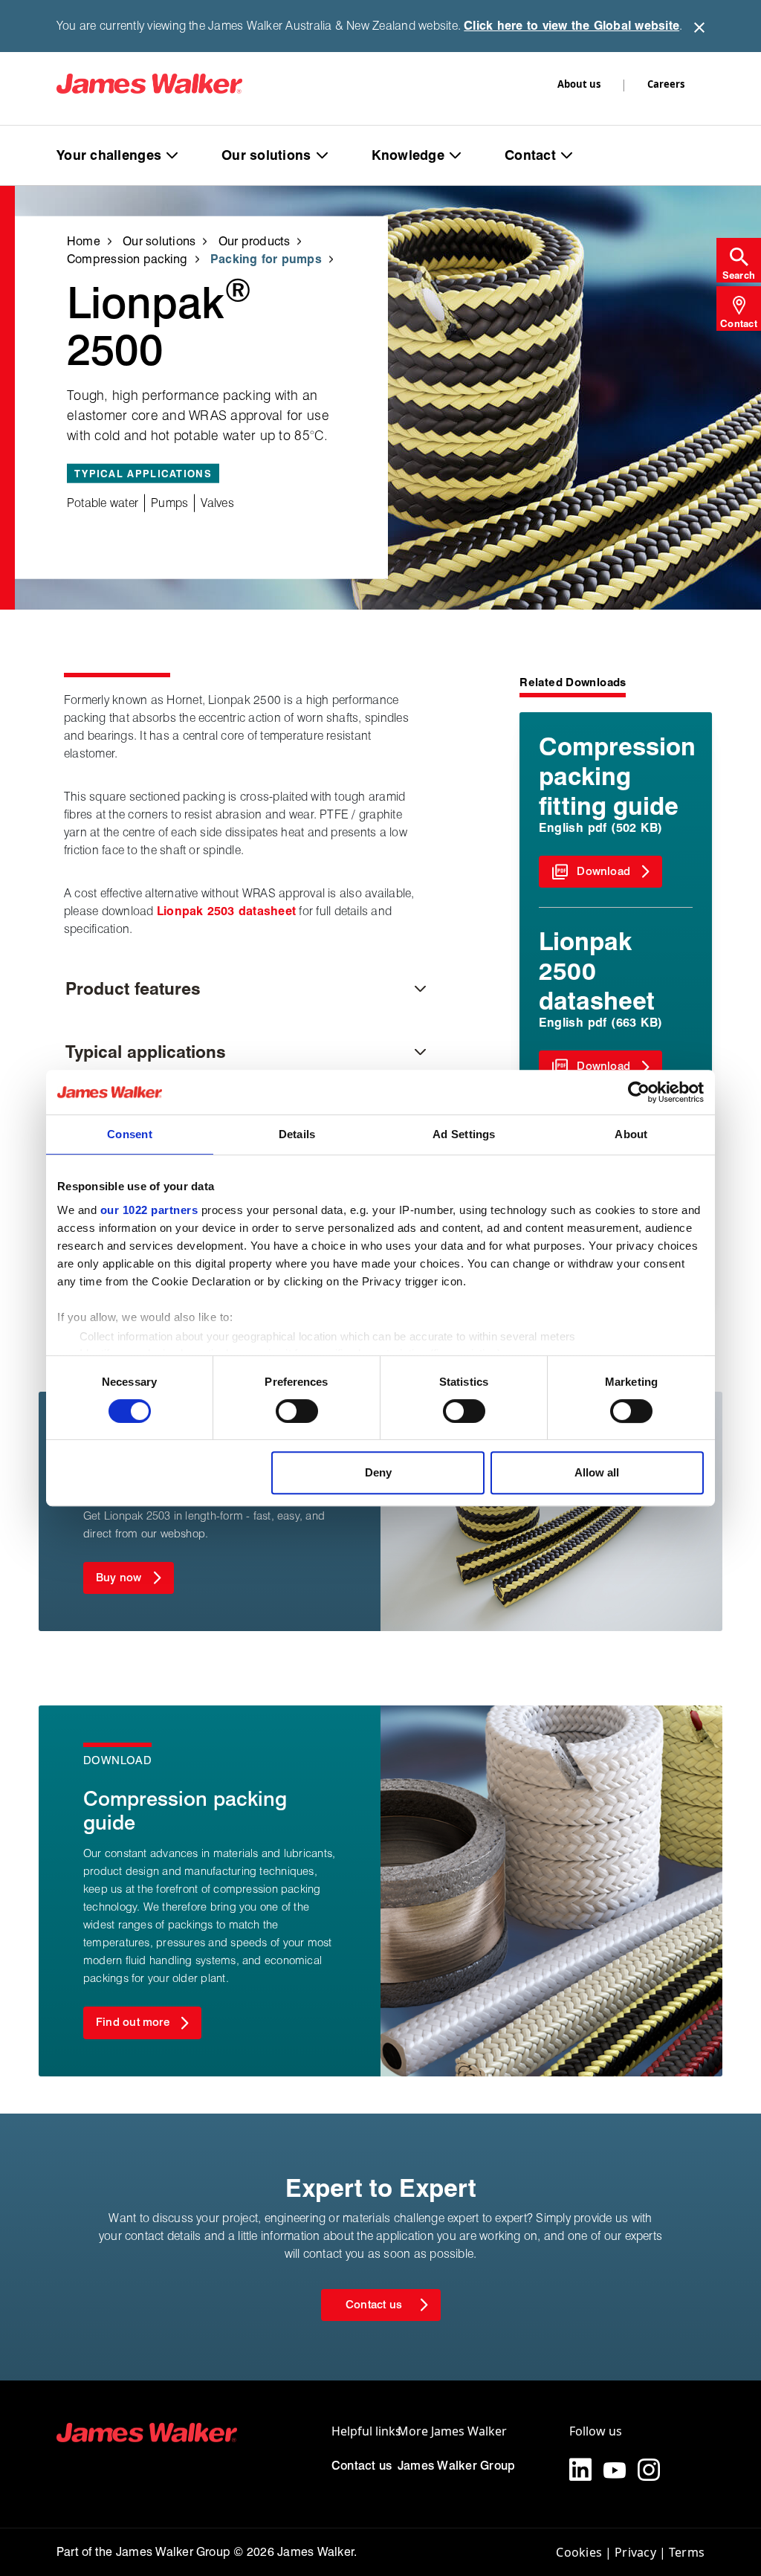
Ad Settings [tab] (464, 1134)
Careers (666, 84)
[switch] (297, 1411)
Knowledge (408, 155)
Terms (687, 2552)
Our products (255, 241)
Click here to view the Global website (571, 26)
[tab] (739, 260)
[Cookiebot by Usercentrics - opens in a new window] (639, 1092)
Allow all (597, 1472)
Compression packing (127, 258)
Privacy (635, 2552)
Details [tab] (297, 1134)
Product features (133, 988)
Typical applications (146, 1052)
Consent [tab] (130, 1134)
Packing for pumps (266, 258)
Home (84, 241)
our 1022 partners (149, 1210)
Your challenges (109, 155)
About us (579, 84)
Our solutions (266, 155)
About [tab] (631, 1134)
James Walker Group (456, 2466)
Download (603, 871)
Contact (530, 155)
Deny (378, 1472)
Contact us (362, 2466)
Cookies (579, 2552)
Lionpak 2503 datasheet (226, 911)
